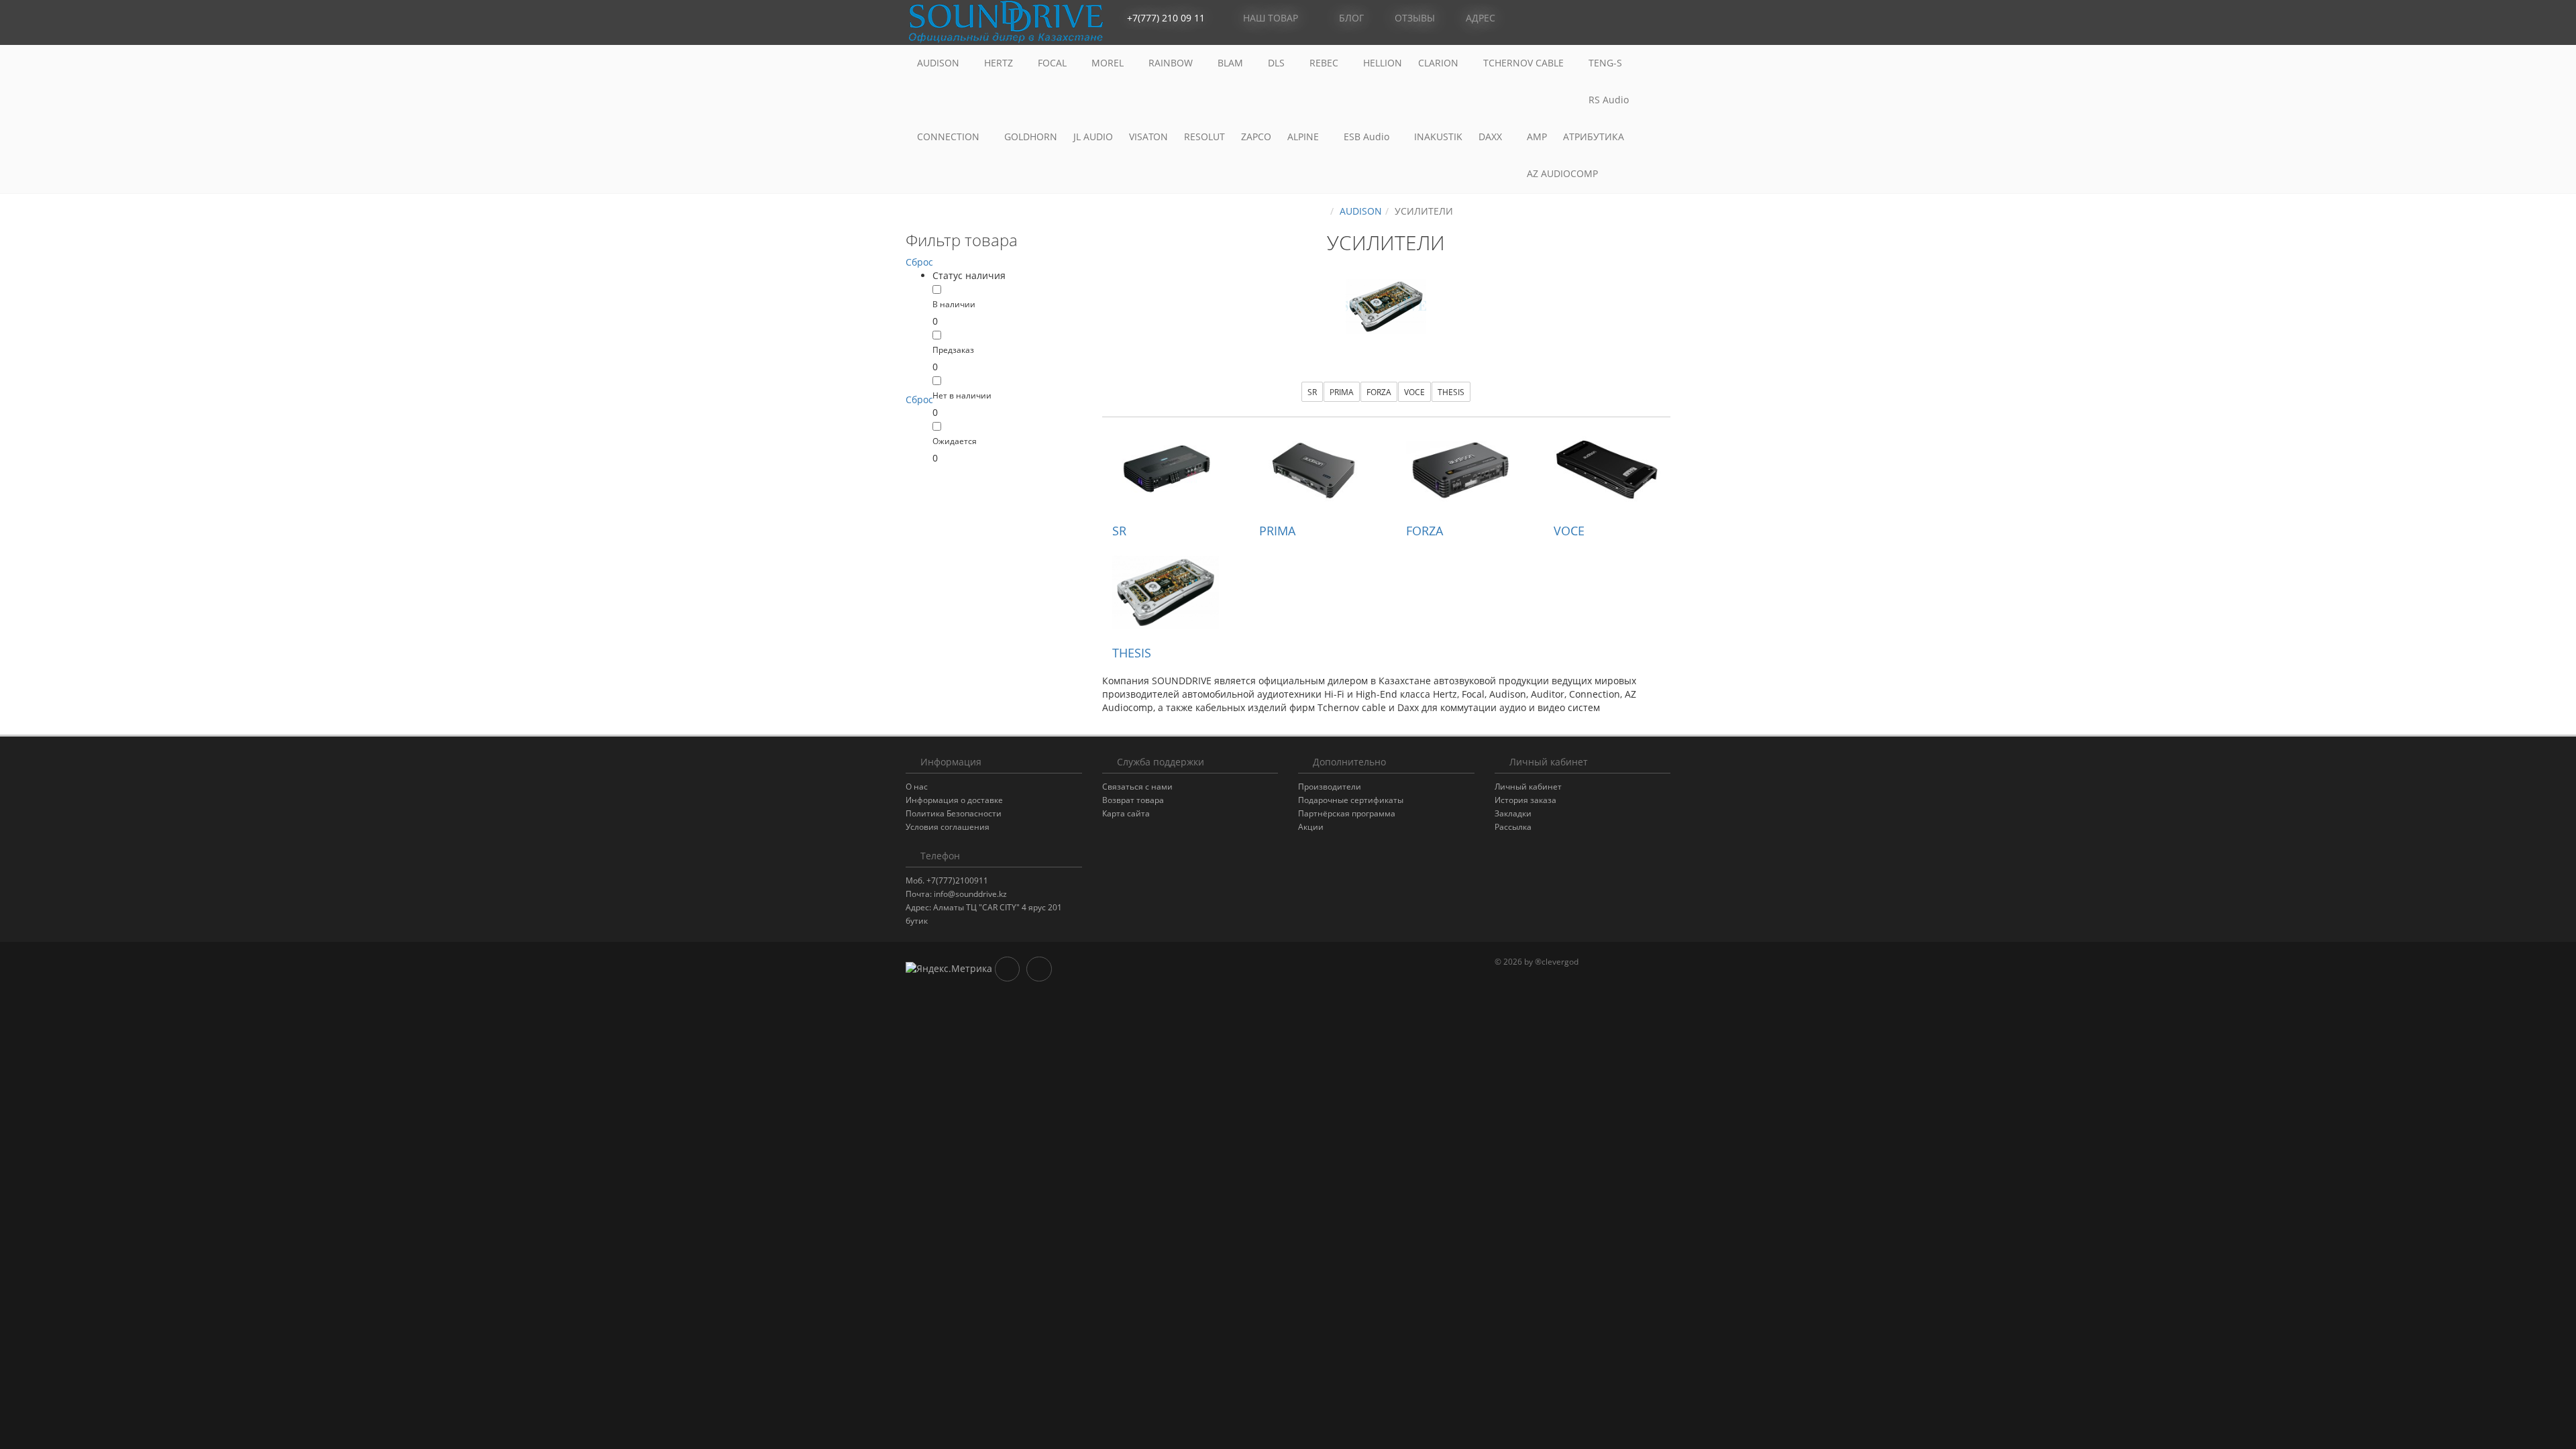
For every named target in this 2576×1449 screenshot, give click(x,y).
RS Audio (1609, 100)
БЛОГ (1350, 18)
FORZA (1379, 392)
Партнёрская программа (1347, 813)
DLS (1278, 63)
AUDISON (940, 63)
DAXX (1492, 137)
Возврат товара (1133, 800)
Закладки (1513, 813)
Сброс (919, 262)
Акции (1311, 827)
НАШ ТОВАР (1271, 18)
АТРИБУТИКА (1594, 137)
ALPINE (1304, 137)
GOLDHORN (1031, 137)
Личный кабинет (1528, 787)
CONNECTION (950, 137)
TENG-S (1605, 63)
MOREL (1109, 63)
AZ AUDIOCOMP (1564, 173)
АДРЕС (1479, 18)
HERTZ (1000, 63)
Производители (1330, 787)
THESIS (1451, 392)
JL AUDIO (1093, 137)
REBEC (1325, 63)
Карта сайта (1126, 813)
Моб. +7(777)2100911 (947, 880)
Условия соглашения (948, 827)
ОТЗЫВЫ (1413, 18)
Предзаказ (953, 350)
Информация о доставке (954, 800)
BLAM (1232, 63)
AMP (1537, 137)
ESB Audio (1368, 137)
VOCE (1414, 392)
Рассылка (1513, 827)
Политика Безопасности (954, 813)
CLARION (1440, 63)
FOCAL (1054, 63)
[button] (1600, 18)
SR (1312, 392)
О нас (917, 787)
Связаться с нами (1137, 787)
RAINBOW (1172, 63)
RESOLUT (1204, 137)
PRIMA (1342, 392)
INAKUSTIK (1438, 137)
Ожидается (955, 441)
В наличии (954, 304)
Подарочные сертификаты (1351, 800)
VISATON (1148, 137)
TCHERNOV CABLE (1525, 63)
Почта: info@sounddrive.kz (956, 894)
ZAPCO (1256, 137)
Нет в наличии (962, 395)
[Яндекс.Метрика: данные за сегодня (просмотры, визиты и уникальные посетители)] (949, 969)
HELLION (1383, 63)
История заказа (1525, 800)
